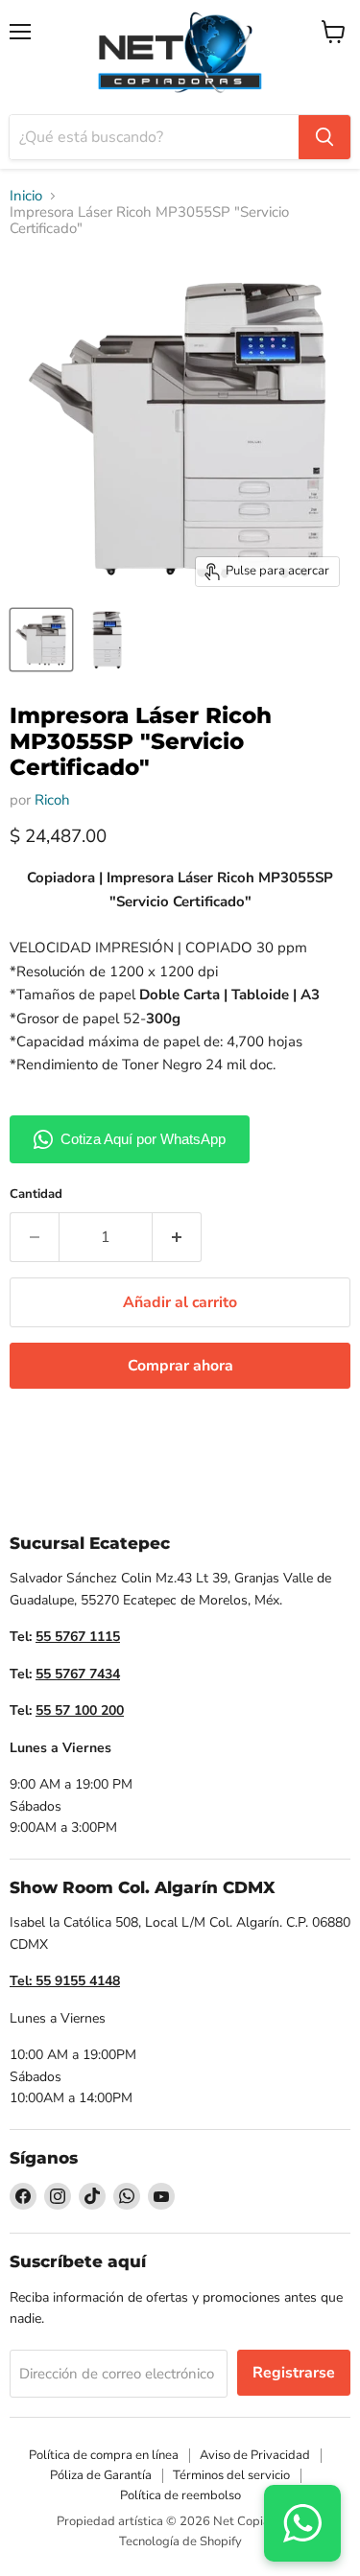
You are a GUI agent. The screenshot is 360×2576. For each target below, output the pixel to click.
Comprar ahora (180, 1366)
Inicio (26, 196)
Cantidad (36, 1194)
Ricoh (52, 800)
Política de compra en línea (104, 2455)
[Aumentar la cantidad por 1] (177, 1237)
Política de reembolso (180, 2495)
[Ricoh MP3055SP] (41, 640)
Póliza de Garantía (101, 2475)
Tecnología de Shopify (180, 2541)
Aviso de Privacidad (255, 2455)
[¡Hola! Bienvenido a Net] (302, 2523)
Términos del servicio (231, 2475)
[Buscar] (324, 137)
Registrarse (294, 2373)
